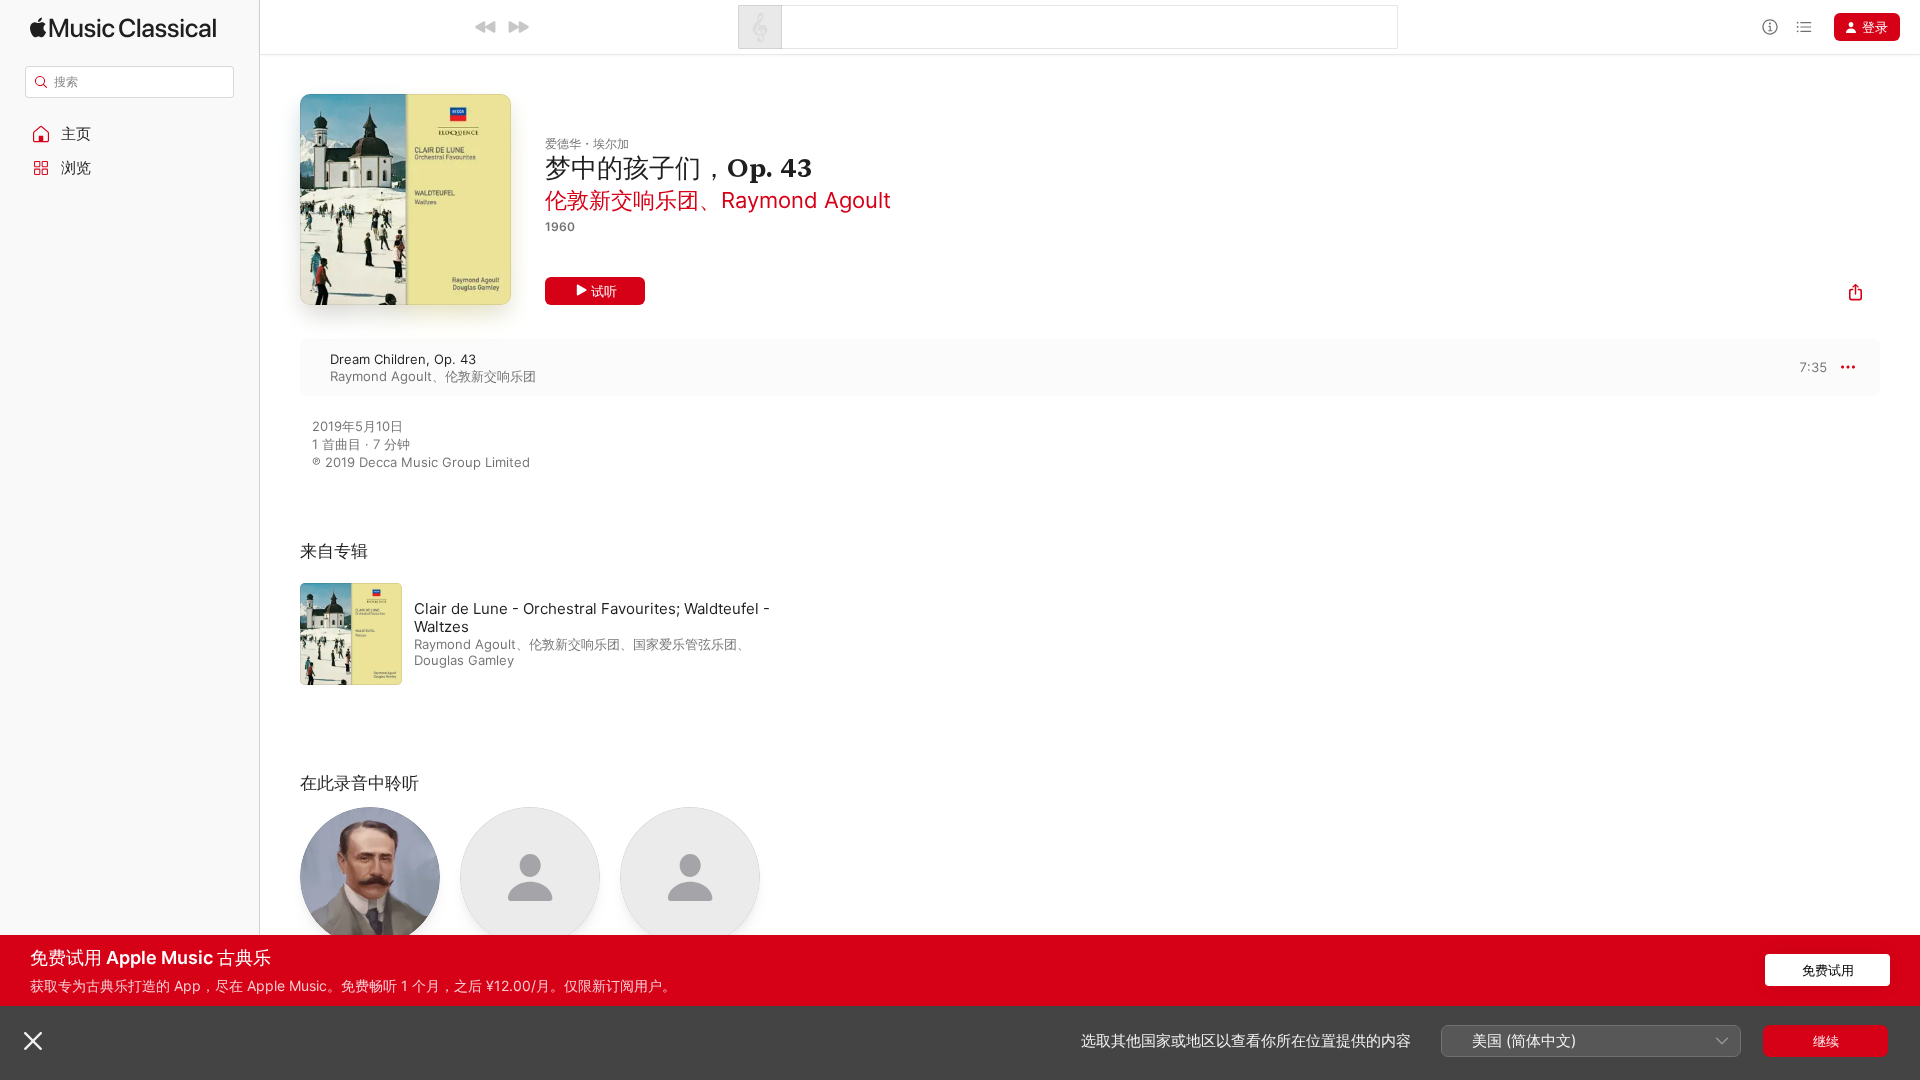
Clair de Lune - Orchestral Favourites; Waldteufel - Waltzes (592, 617)
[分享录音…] (1855, 294)
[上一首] (486, 27)
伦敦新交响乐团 (622, 200)
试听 (604, 291)
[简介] (1770, 27)
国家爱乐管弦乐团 (685, 644)
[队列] (1804, 27)
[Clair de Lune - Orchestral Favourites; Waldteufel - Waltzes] (550, 634)
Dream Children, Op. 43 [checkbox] (403, 359)
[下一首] (518, 27)
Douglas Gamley (464, 660)
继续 (1826, 1041)
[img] (123, 27)
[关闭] (33, 1041)
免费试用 (1828, 970)
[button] (130, 134)
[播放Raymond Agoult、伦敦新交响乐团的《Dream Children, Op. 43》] (280, 367)
